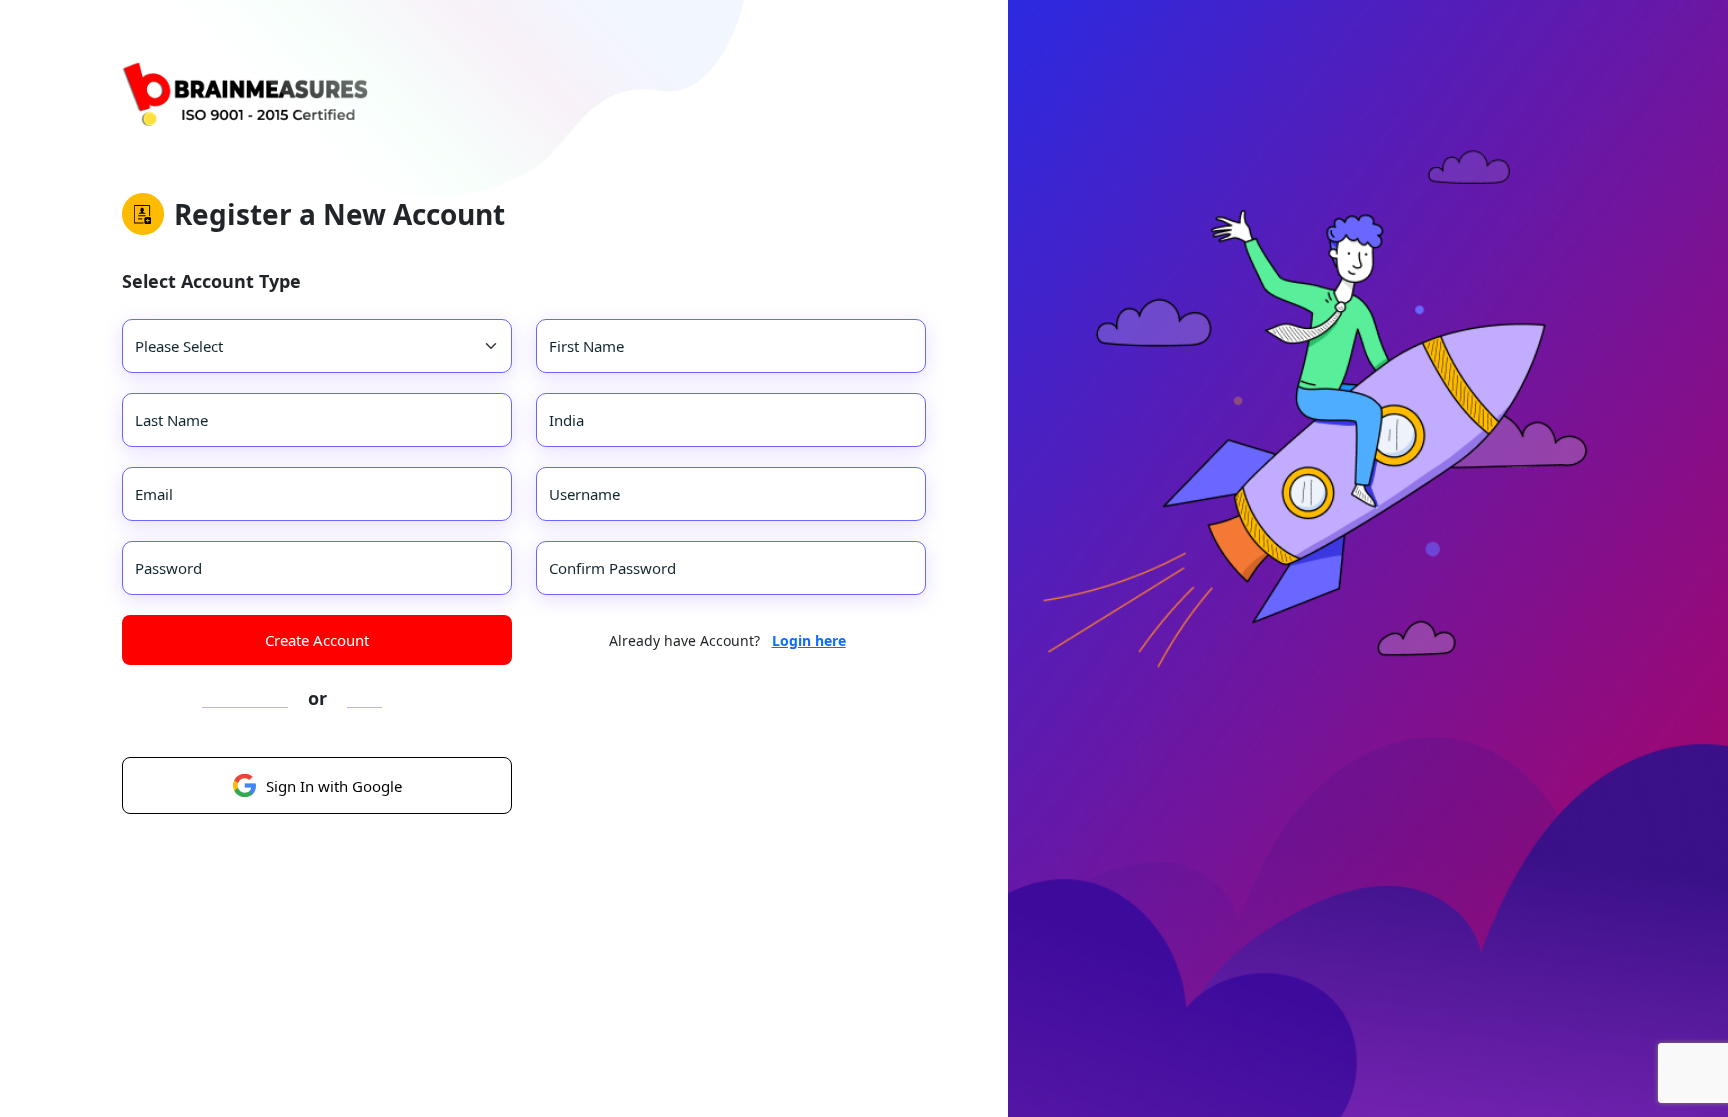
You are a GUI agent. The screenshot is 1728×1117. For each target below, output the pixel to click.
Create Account (317, 640)
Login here (809, 640)
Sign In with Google (334, 786)
